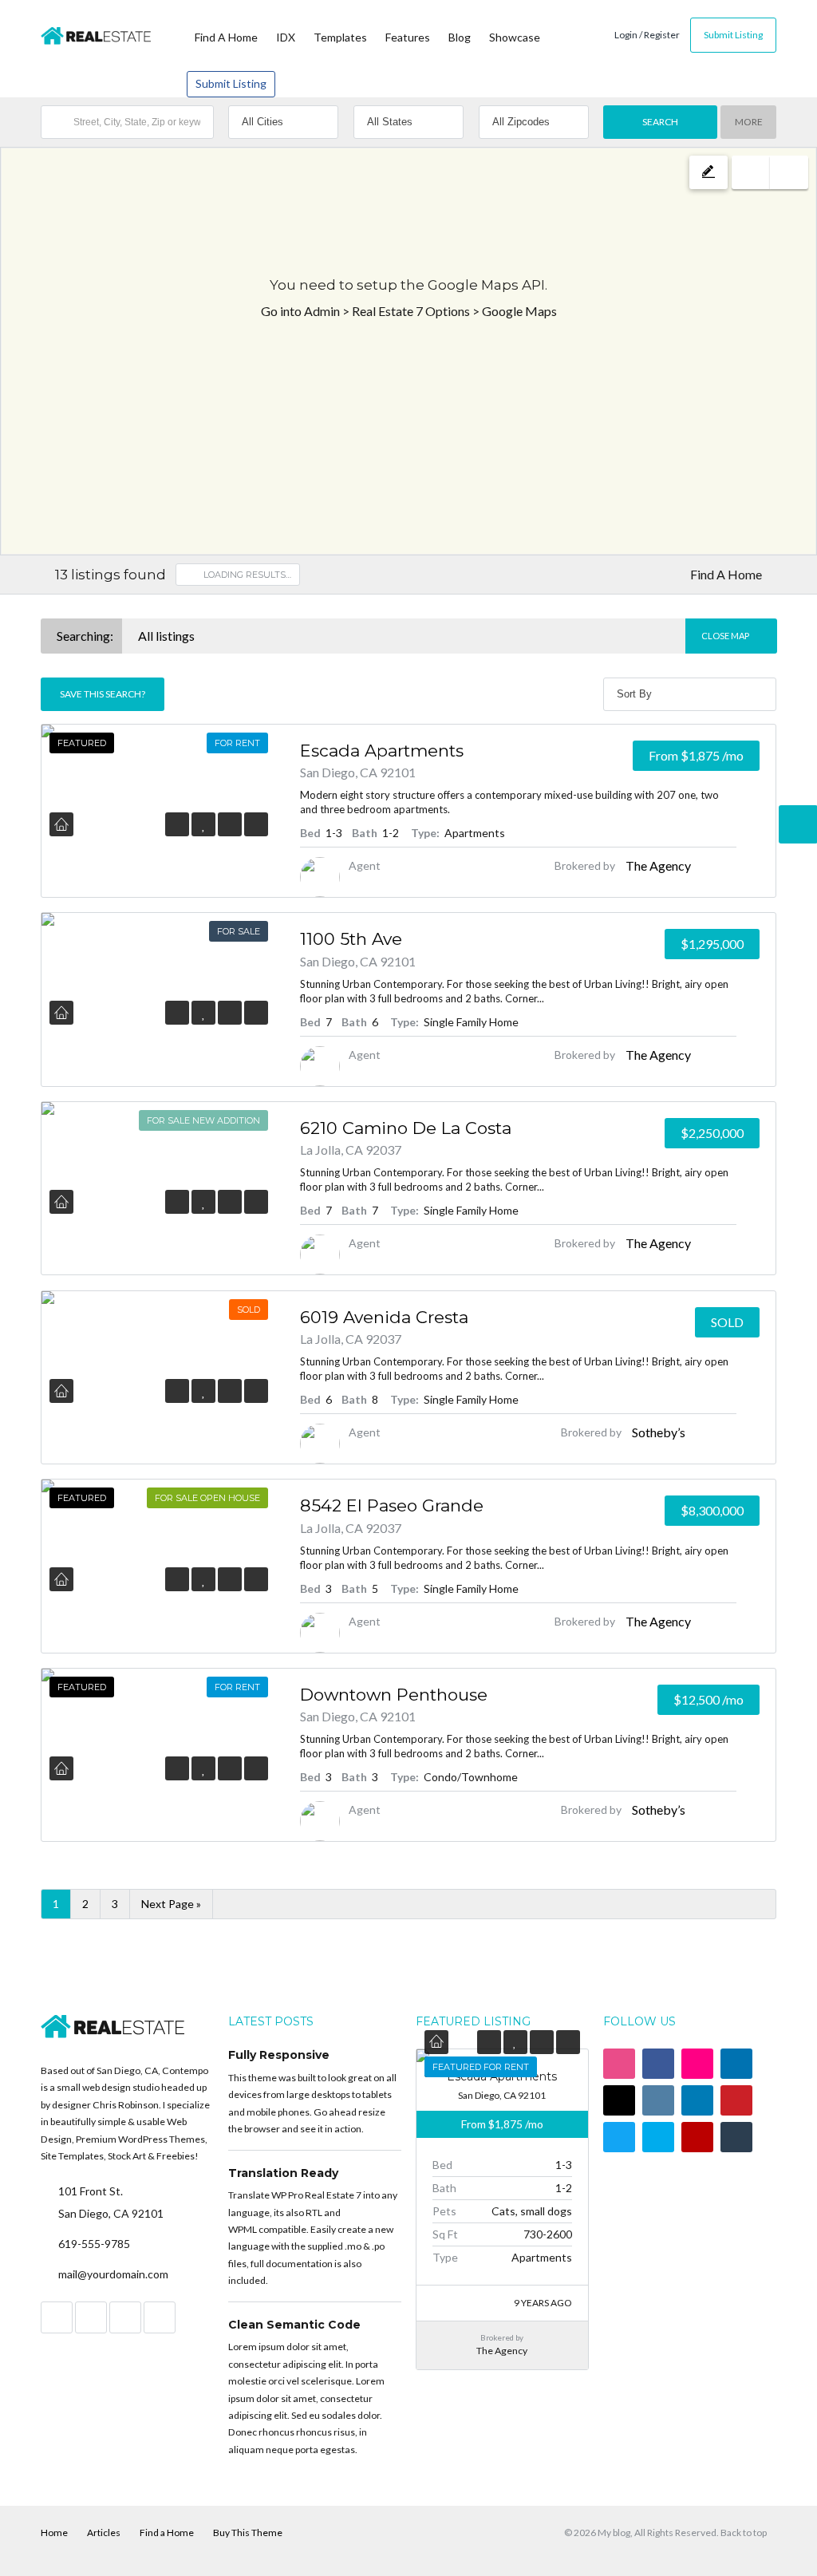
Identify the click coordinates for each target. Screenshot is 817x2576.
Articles (104, 2533)
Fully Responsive (279, 2055)
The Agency (658, 865)
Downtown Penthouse (394, 1695)
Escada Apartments (382, 751)
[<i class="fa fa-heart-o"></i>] (204, 824)
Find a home (226, 37)
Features (408, 37)
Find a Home (167, 2533)
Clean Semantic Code (294, 2325)
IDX (286, 37)
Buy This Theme (248, 2533)
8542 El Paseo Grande (392, 1505)
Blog (460, 37)
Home (54, 2533)
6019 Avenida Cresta (384, 1317)
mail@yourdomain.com (113, 2274)
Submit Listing (231, 83)
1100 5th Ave (351, 939)
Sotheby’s (659, 1432)
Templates (340, 37)
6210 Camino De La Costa (406, 1128)
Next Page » (171, 1904)
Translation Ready (283, 2173)
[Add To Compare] (230, 824)
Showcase (515, 37)
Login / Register (647, 35)
